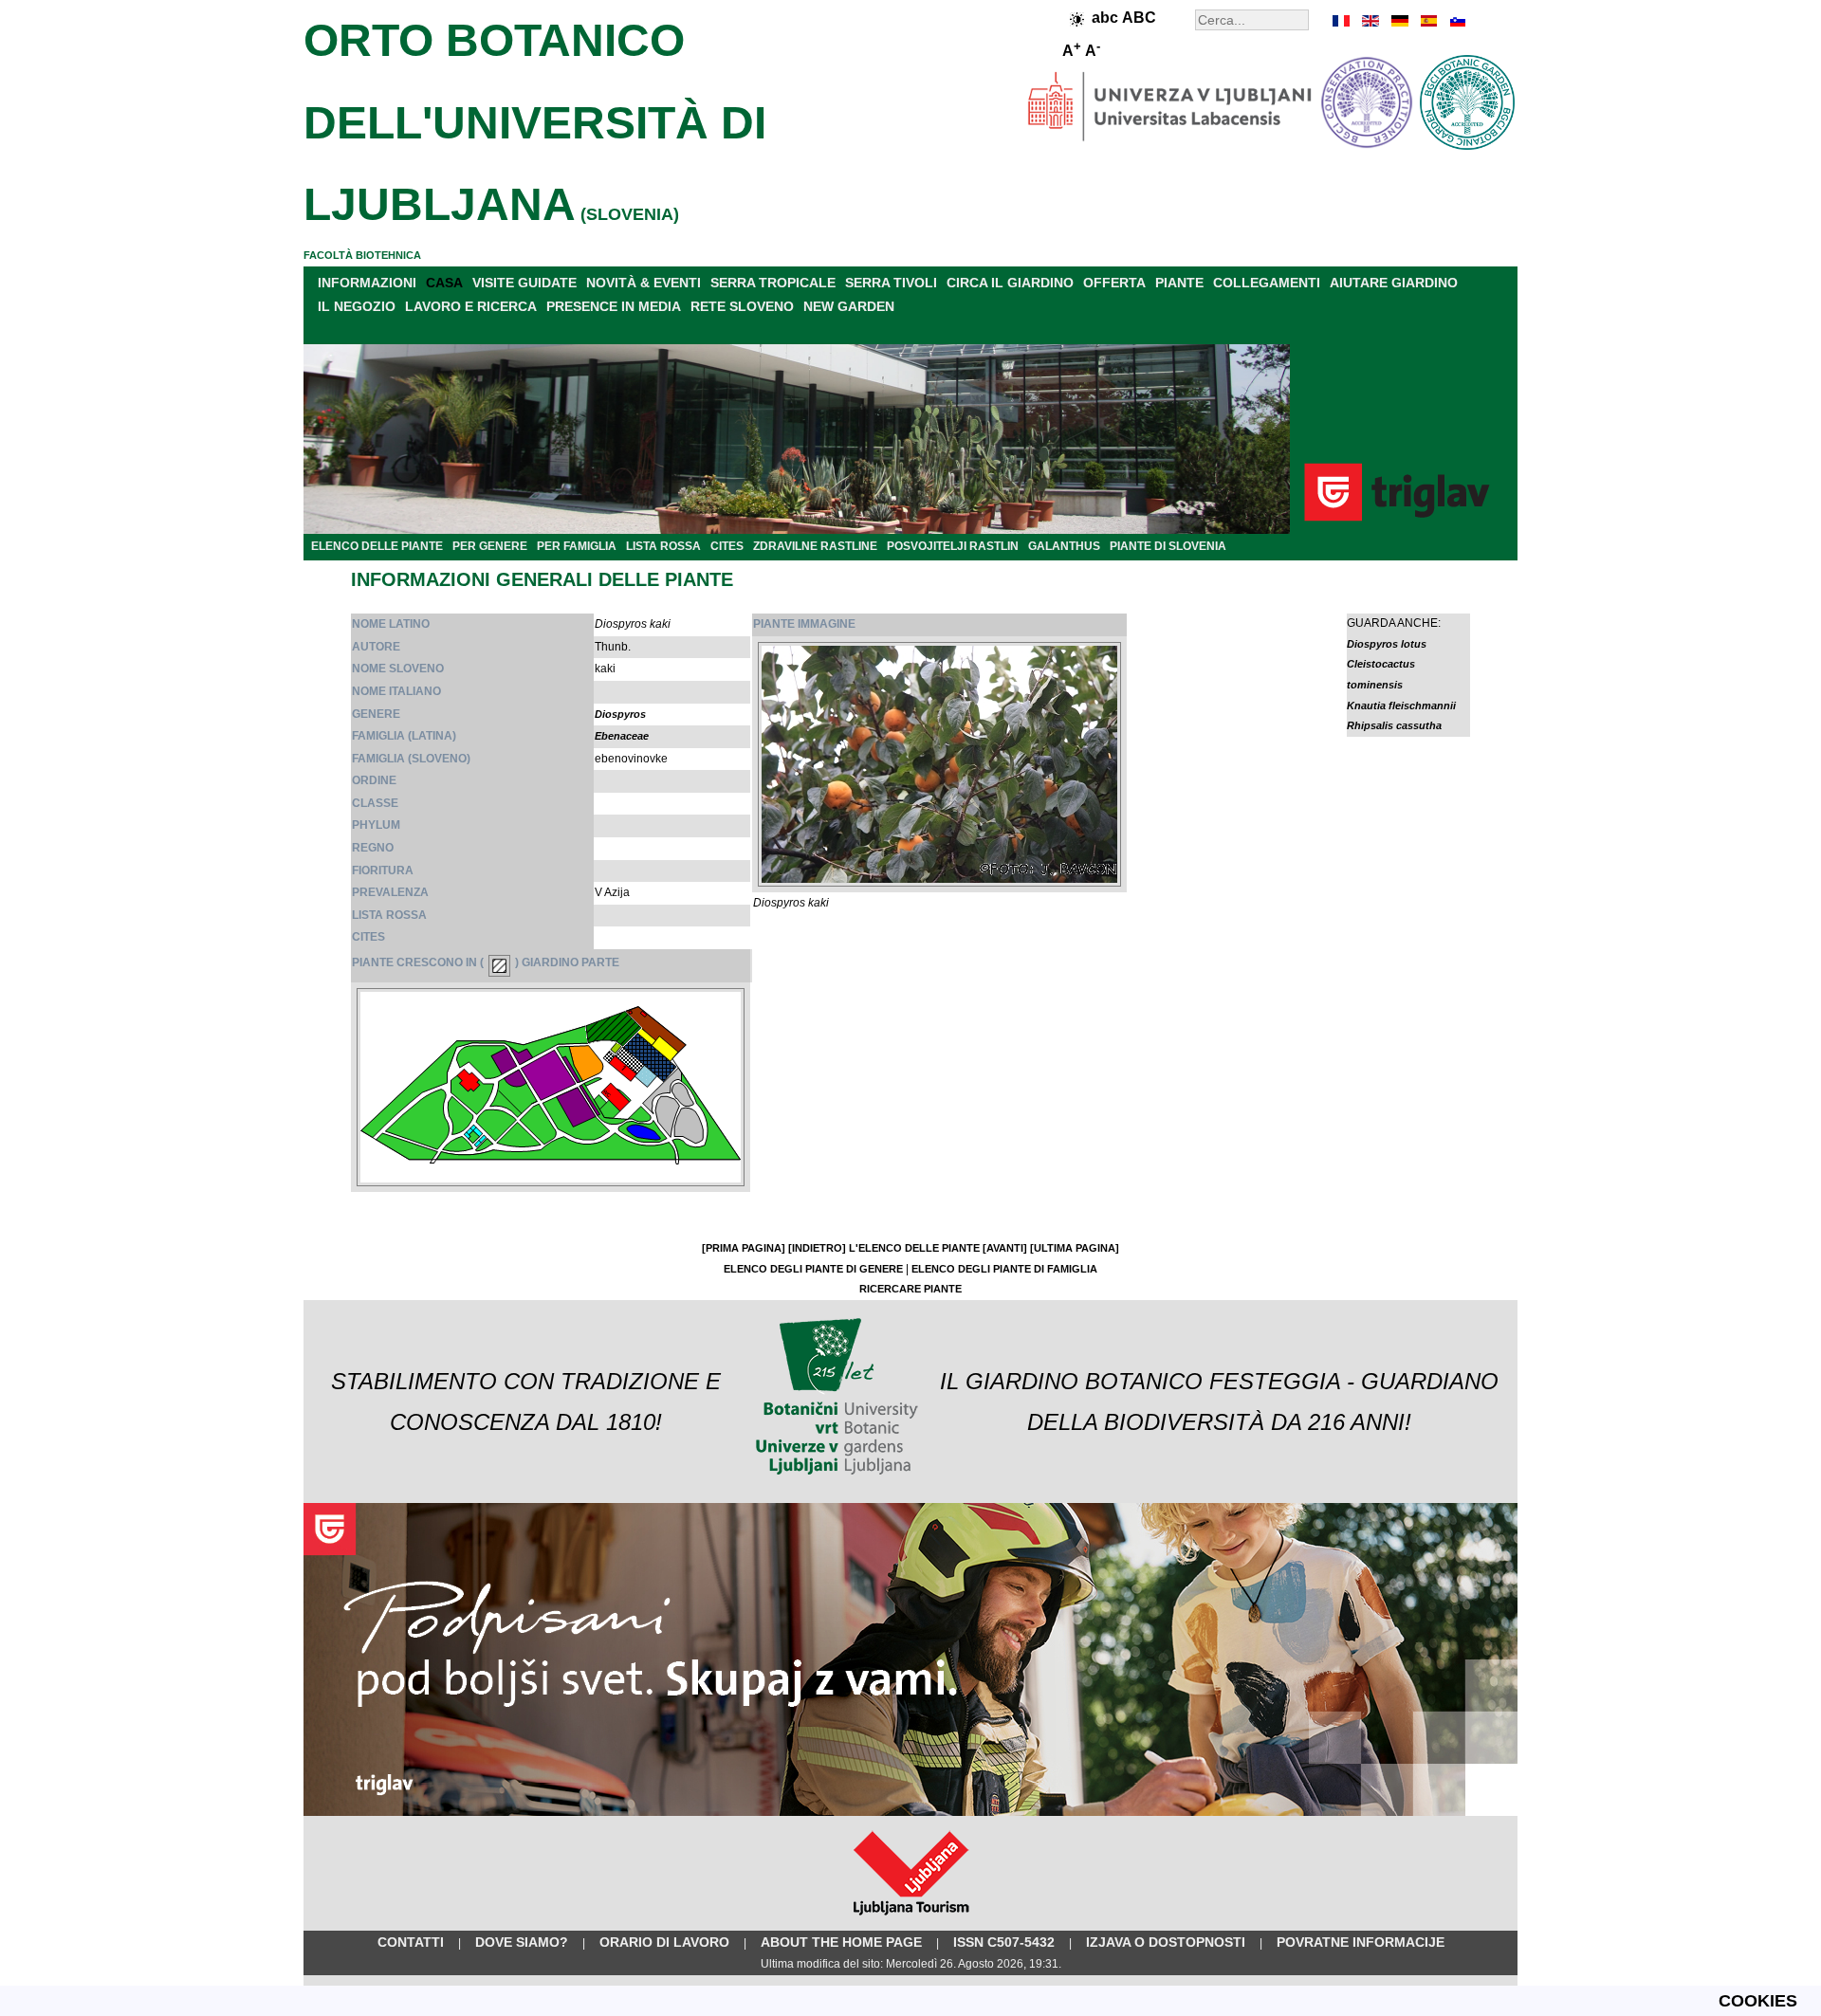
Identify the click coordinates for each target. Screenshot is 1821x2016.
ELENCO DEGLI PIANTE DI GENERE (813, 1269)
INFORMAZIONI (367, 283)
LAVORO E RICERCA (471, 306)
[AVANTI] (1005, 1248)
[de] (1399, 21)
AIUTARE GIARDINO (1394, 283)
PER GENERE (490, 546)
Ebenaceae (622, 736)
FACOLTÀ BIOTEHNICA (362, 255)
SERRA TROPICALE (773, 283)
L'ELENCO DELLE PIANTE (914, 1248)
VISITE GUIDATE (524, 283)
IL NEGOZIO (357, 306)
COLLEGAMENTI (1267, 283)
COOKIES (1758, 2001)
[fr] (1342, 21)
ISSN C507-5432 (1004, 1942)
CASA (444, 283)
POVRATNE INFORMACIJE (1361, 1942)
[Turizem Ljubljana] (911, 1919)
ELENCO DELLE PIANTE (377, 546)
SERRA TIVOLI (891, 283)
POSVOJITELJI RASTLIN (953, 546)
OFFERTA (1114, 283)
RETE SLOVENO (742, 306)
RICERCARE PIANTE (910, 1289)
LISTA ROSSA (663, 546)
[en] (1370, 21)
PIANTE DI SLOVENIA (1168, 546)
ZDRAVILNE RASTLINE (815, 546)
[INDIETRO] (817, 1248)
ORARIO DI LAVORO (664, 1942)
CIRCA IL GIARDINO (1010, 283)
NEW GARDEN (849, 306)
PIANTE (1179, 283)
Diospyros (620, 714)
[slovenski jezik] (1456, 21)
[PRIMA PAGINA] (744, 1248)
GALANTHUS (1064, 546)
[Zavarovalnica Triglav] (910, 1812)
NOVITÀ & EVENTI (644, 283)
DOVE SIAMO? (522, 1942)
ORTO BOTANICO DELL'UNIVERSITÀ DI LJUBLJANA (535, 122)
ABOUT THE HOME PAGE (841, 1942)
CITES (727, 546)
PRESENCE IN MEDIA (614, 306)
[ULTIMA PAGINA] (1075, 1248)
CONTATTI (411, 1942)
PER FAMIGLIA (577, 546)
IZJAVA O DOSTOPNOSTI (1166, 1942)
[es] (1427, 21)
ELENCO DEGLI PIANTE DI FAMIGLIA (1004, 1269)
